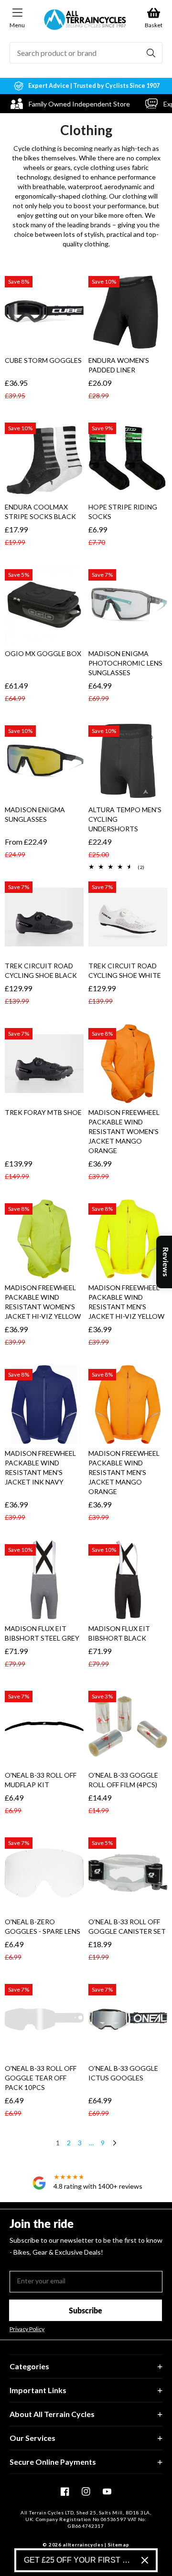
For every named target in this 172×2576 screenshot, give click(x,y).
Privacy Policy (27, 2329)
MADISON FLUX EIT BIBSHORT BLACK (119, 1633)
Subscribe (86, 2310)
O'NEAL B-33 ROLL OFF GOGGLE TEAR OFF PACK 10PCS (41, 2078)
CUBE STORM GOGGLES (43, 360)
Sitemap (119, 2544)
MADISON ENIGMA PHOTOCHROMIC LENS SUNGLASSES (125, 663)
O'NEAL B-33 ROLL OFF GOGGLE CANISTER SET (127, 1926)
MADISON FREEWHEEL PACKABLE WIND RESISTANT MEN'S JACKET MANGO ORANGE (124, 1472)
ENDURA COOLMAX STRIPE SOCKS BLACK (40, 512)
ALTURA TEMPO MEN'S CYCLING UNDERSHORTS (125, 819)
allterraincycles (83, 2544)
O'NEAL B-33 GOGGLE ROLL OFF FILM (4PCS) (123, 1780)
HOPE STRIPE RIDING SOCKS (123, 512)
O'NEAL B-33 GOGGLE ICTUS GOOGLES (123, 2073)
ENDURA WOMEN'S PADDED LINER (119, 365)
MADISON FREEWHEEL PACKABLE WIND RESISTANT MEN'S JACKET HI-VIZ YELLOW (126, 1302)
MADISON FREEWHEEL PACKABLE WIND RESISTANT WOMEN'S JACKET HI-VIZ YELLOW (43, 1302)
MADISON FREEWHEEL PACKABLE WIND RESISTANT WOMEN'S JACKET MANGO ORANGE (124, 1131)
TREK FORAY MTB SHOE (43, 1112)
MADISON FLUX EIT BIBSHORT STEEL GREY (42, 1633)
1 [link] (58, 2143)
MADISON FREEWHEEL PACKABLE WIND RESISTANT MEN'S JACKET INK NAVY (40, 1468)
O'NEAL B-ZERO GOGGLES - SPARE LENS (43, 1926)
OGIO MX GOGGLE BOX (43, 653)
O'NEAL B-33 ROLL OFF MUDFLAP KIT (41, 1780)
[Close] (145, 2560)
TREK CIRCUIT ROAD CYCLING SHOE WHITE (125, 970)
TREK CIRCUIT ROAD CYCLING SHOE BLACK (41, 970)
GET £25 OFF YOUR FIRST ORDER (79, 2560)
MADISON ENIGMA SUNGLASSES (35, 814)
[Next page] (114, 2144)
